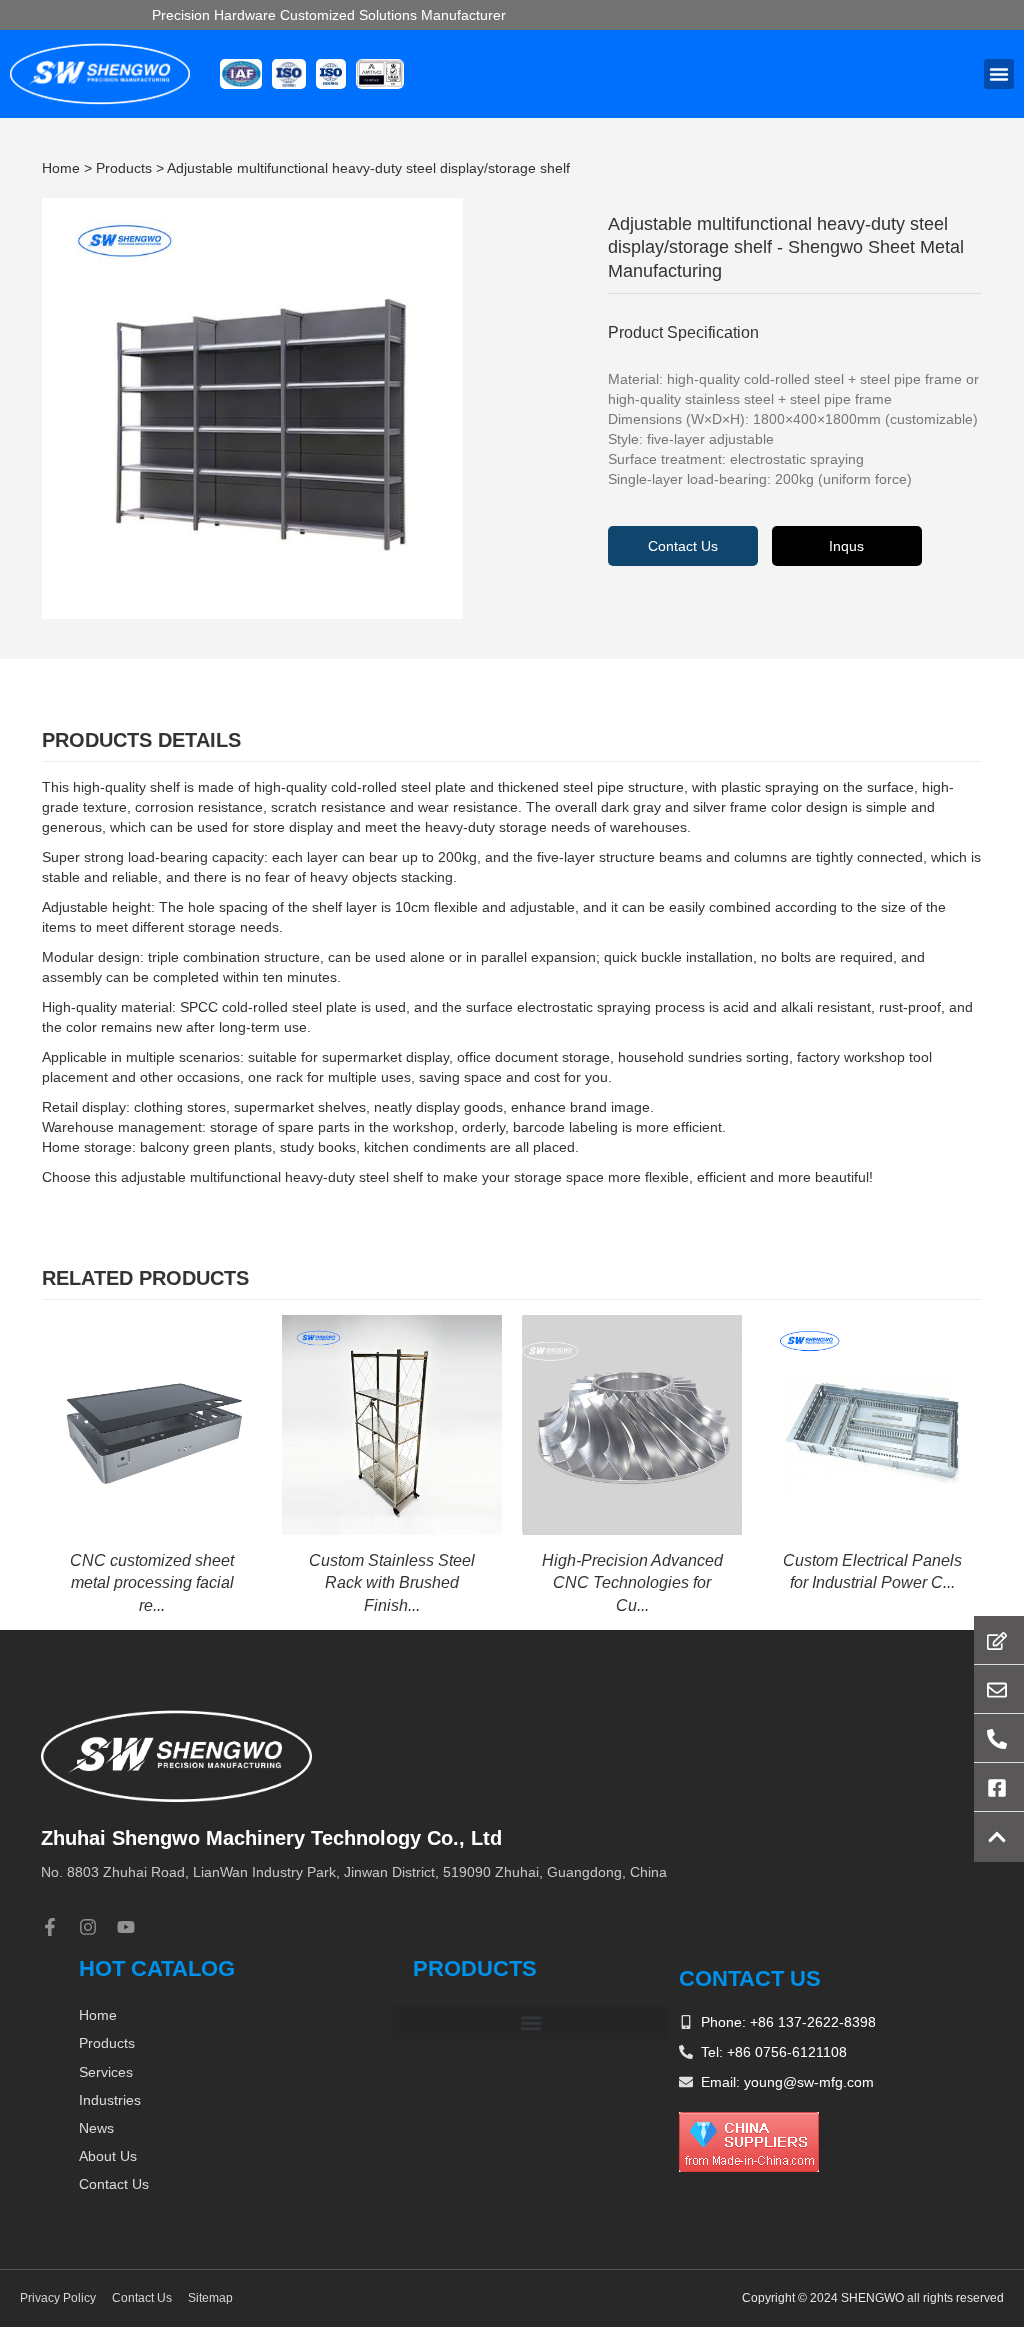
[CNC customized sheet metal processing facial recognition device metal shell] (152, 1424)
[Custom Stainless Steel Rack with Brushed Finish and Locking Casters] (392, 1424)
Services (106, 2072)
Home (61, 168)
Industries (110, 2100)
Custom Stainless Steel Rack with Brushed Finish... (392, 1583)
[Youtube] (126, 1927)
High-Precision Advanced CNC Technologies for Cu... (632, 1583)
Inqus (846, 546)
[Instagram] (88, 1927)
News (96, 2128)
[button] (999, 74)
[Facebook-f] (50, 1927)
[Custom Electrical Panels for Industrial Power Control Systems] (872, 1424)
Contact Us (683, 546)
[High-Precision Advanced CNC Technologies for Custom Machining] (632, 1424)
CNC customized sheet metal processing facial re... (152, 1583)
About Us (108, 2156)
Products (124, 168)
